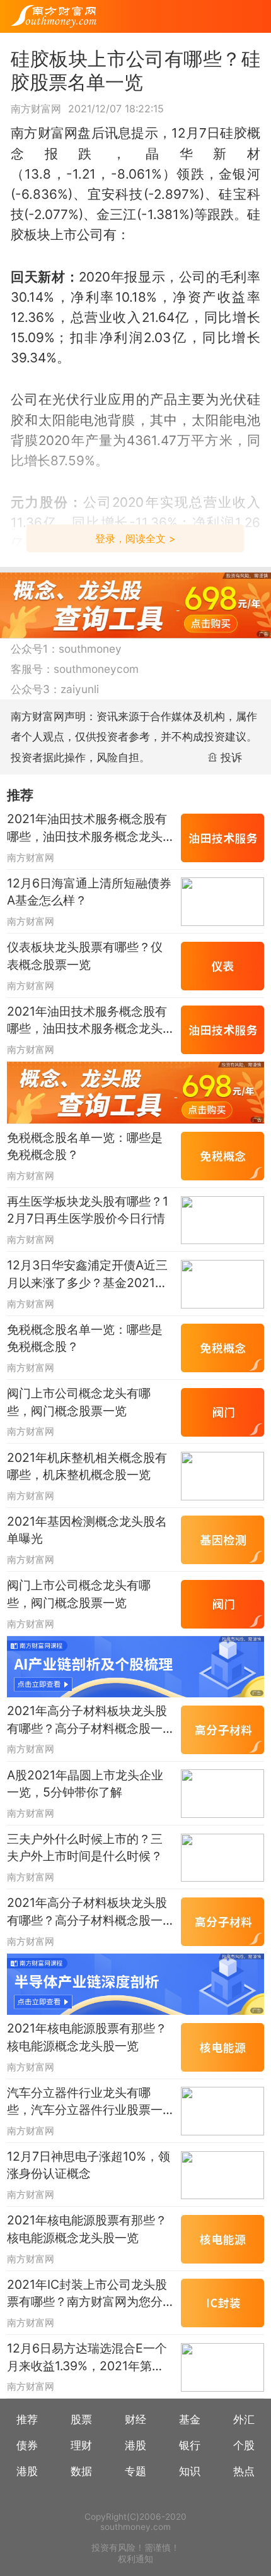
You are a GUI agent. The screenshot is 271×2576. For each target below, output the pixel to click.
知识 (190, 2471)
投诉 (231, 757)
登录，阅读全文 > (135, 538)
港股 (135, 2445)
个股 (244, 2445)
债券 (27, 2445)
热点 (244, 2471)
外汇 (244, 2419)
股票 (81, 2419)
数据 (81, 2471)
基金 (190, 2419)
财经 (135, 2419)
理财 (81, 2445)
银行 (190, 2445)
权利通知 (135, 2559)
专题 (135, 2471)
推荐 (27, 2419)
